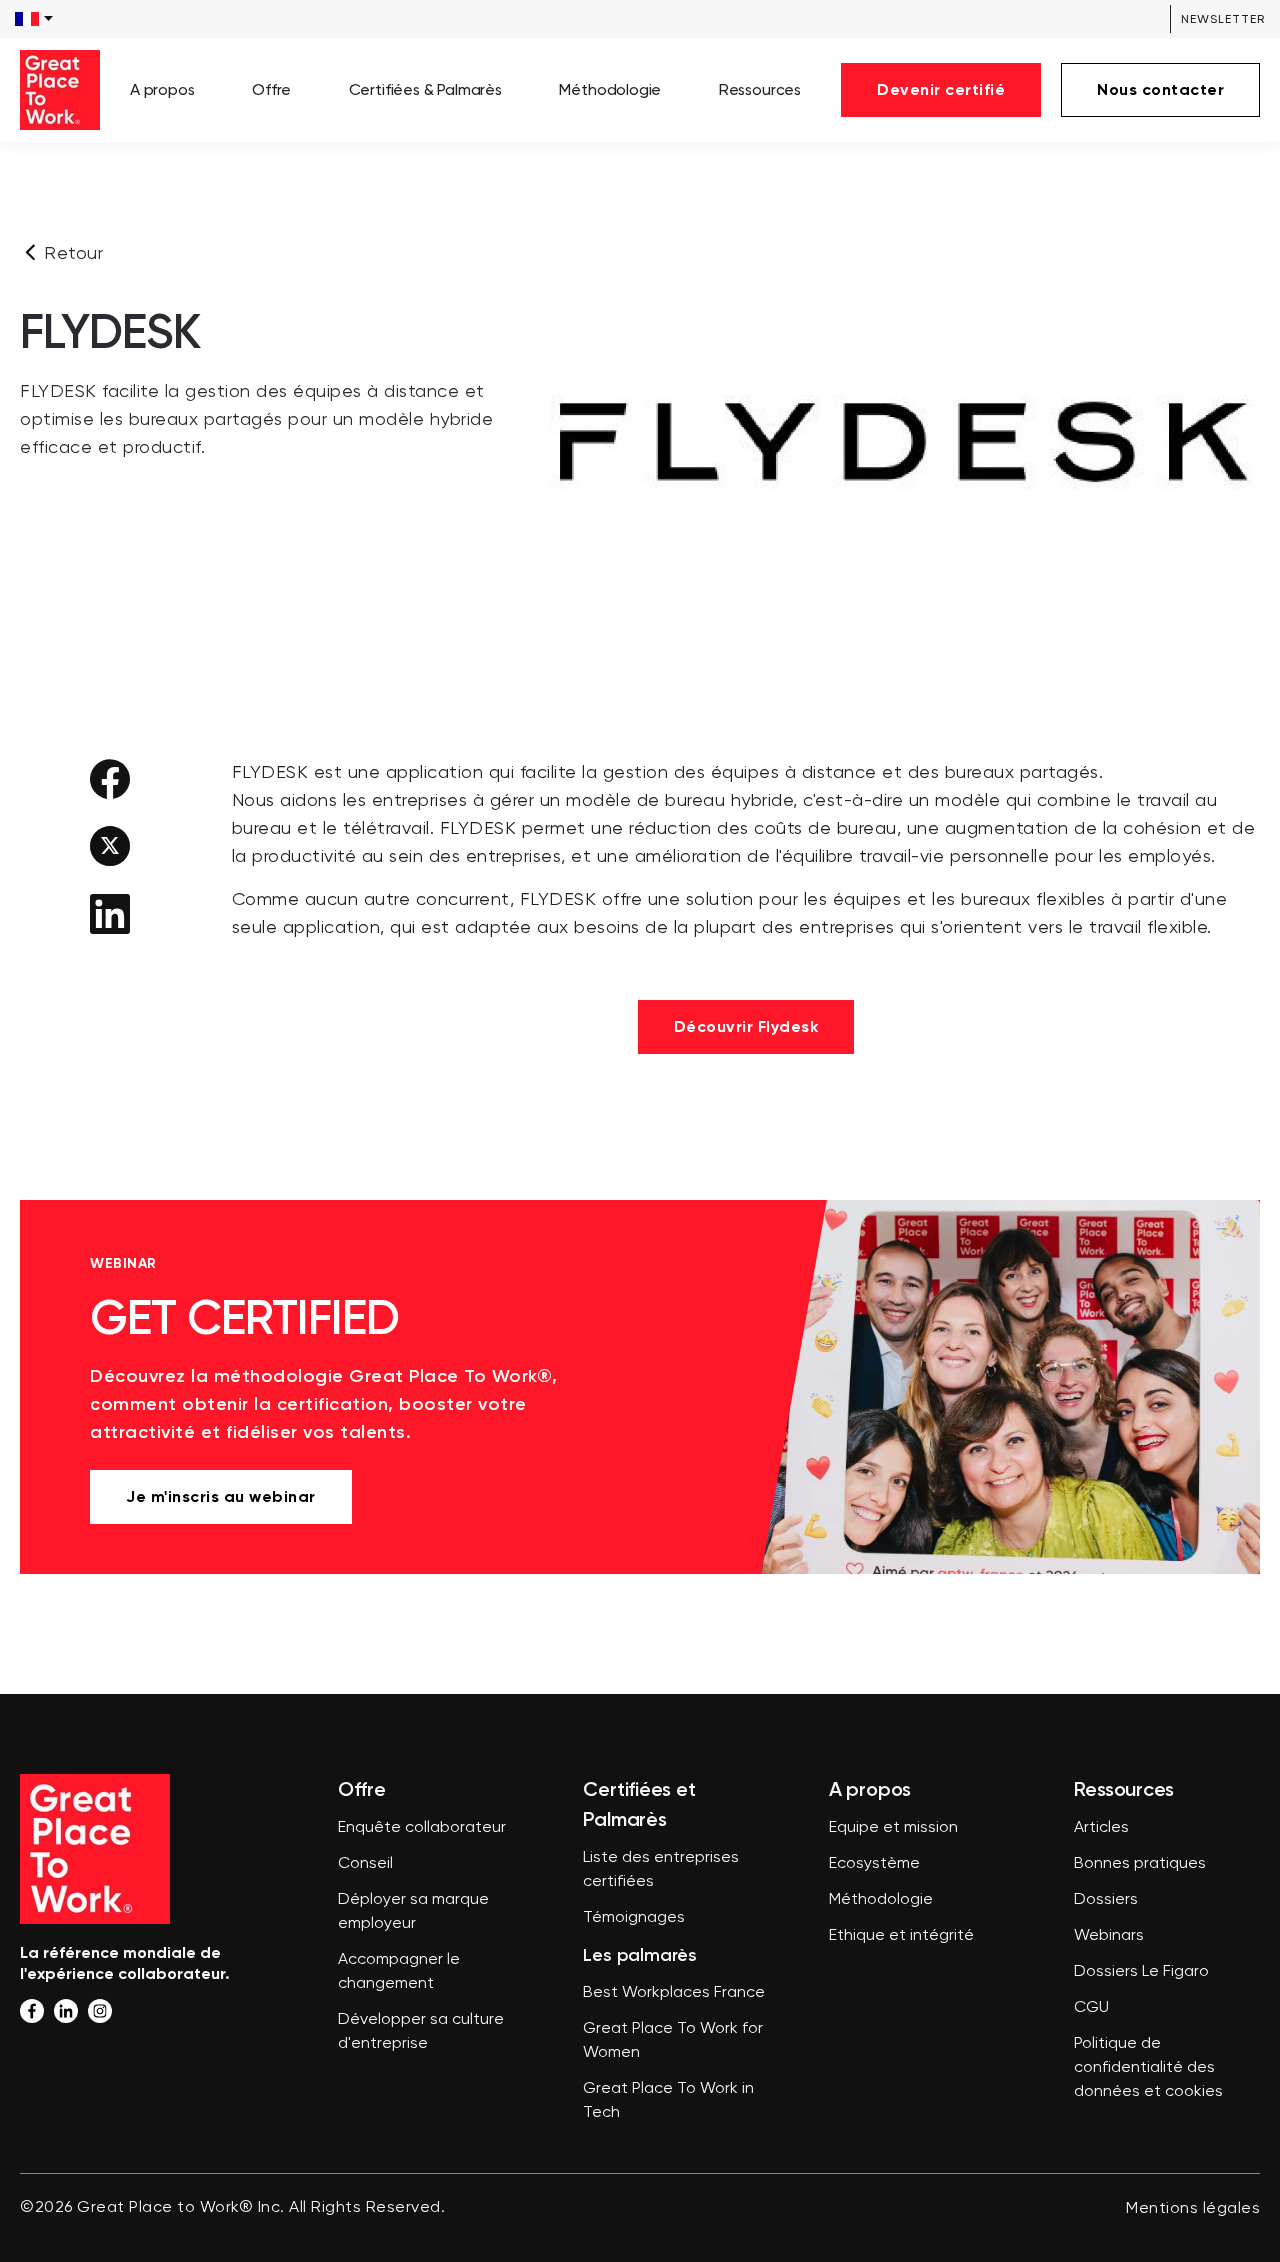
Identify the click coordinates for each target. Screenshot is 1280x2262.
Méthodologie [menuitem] (610, 89)
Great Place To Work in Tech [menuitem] (668, 2101)
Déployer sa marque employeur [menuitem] (413, 1912)
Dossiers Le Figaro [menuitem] (1141, 1972)
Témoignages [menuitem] (634, 1918)
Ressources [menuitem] (760, 89)
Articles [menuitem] (1101, 1828)
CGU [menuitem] (1091, 2008)
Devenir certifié (941, 89)
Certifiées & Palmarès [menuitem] (425, 89)
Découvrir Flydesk (746, 1026)
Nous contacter (1160, 89)
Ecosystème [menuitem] (874, 1864)
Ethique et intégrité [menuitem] (901, 1936)
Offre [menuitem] (271, 89)
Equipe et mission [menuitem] (893, 1828)
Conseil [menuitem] (365, 1864)
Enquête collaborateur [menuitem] (422, 1828)
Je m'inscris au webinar (221, 1496)
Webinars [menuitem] (1109, 1936)
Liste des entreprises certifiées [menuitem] (661, 1870)
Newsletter (1223, 19)
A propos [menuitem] (162, 89)
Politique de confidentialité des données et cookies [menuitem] (1148, 2068)
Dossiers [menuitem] (1106, 1900)
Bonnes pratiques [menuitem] (1140, 1864)
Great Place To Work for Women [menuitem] (673, 2041)
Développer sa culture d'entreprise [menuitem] (421, 2032)
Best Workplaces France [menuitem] (674, 1993)
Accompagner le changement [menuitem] (399, 1972)
